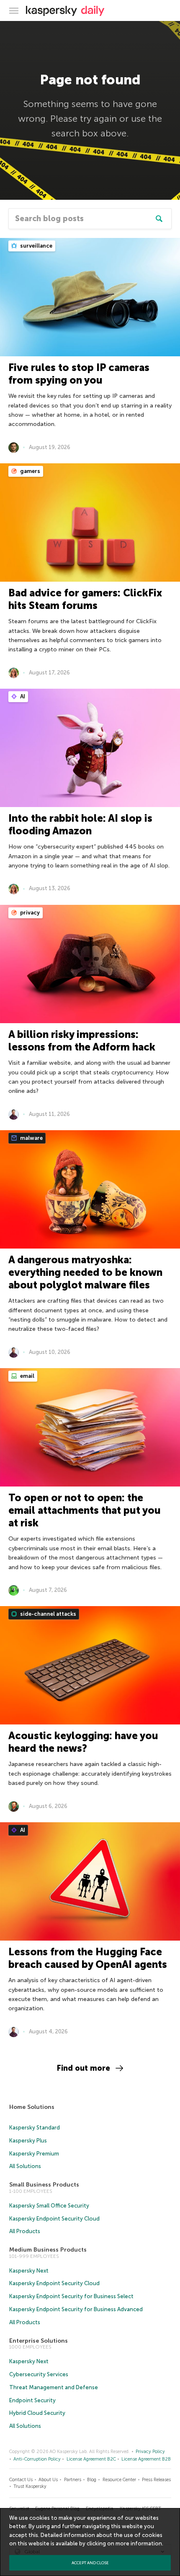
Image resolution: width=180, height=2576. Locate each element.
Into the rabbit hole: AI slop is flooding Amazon (80, 824)
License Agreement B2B (146, 2459)
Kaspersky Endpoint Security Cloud (54, 2219)
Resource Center (119, 2480)
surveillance (36, 246)
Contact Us (21, 2480)
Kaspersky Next (29, 2271)
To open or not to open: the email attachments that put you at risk (85, 1510)
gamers (30, 471)
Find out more (84, 2068)
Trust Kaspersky (30, 2486)
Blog (92, 2480)
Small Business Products (44, 2185)
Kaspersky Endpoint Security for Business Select (71, 2296)
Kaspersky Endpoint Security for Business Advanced (76, 2309)
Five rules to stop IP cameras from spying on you (79, 374)
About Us (48, 2480)
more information (139, 2543)
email (27, 1376)
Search (159, 219)
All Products (25, 2231)
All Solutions (25, 2166)
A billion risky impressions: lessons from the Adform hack (82, 1041)
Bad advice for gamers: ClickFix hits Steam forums (85, 599)
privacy (29, 913)
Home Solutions (32, 2107)
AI (22, 696)
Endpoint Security (32, 2400)
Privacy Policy (150, 2452)
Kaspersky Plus (28, 2141)
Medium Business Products (48, 2250)
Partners (73, 2480)
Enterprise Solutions (39, 2341)
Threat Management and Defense (54, 2387)
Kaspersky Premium (34, 2154)
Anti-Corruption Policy (37, 2459)
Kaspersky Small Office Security (49, 2206)
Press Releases (156, 2480)
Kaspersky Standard (35, 2128)
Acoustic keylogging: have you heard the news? (83, 1742)
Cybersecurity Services (39, 2374)
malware (31, 1138)
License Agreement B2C (91, 2459)
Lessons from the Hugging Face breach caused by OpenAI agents (88, 1958)
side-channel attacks (48, 1614)
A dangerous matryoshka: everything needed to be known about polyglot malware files (85, 1272)
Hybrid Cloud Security (37, 2413)
